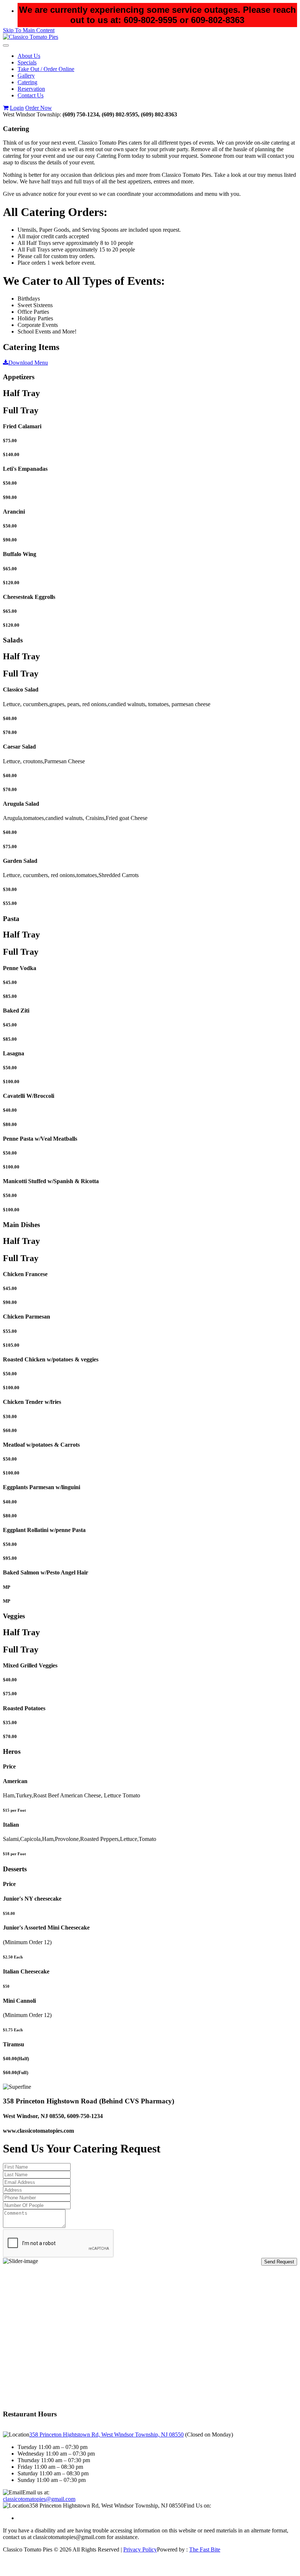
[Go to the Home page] (31, 37)
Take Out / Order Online (46, 69)
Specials (27, 62)
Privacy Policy (140, 2549)
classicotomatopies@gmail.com (39, 2499)
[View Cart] (6, 108)
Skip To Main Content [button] (29, 30)
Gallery (26, 76)
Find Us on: (197, 2506)
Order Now (39, 108)
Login (17, 108)
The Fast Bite (205, 2549)
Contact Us (31, 95)
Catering (27, 82)
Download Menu (28, 363)
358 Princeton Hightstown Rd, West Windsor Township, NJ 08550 (106, 2435)
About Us (29, 56)
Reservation (31, 89)
